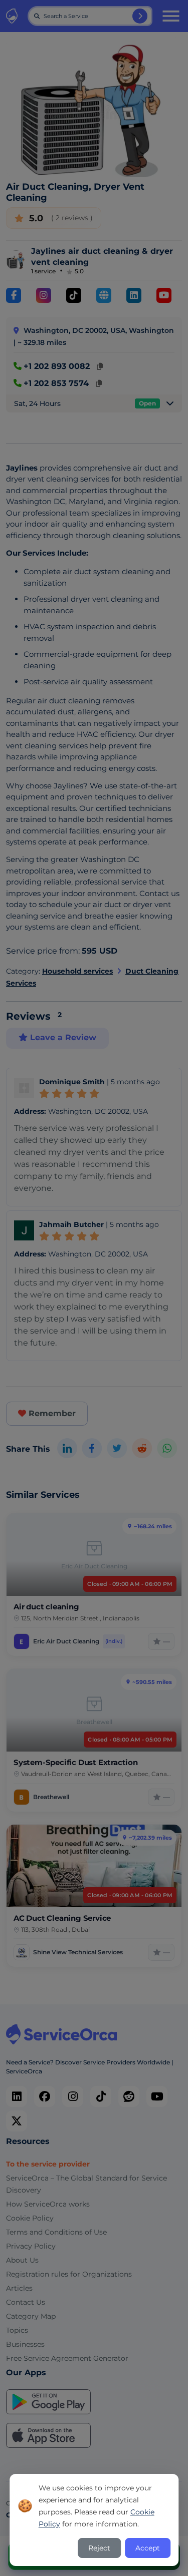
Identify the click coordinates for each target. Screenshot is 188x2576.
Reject (99, 2548)
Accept (148, 2548)
